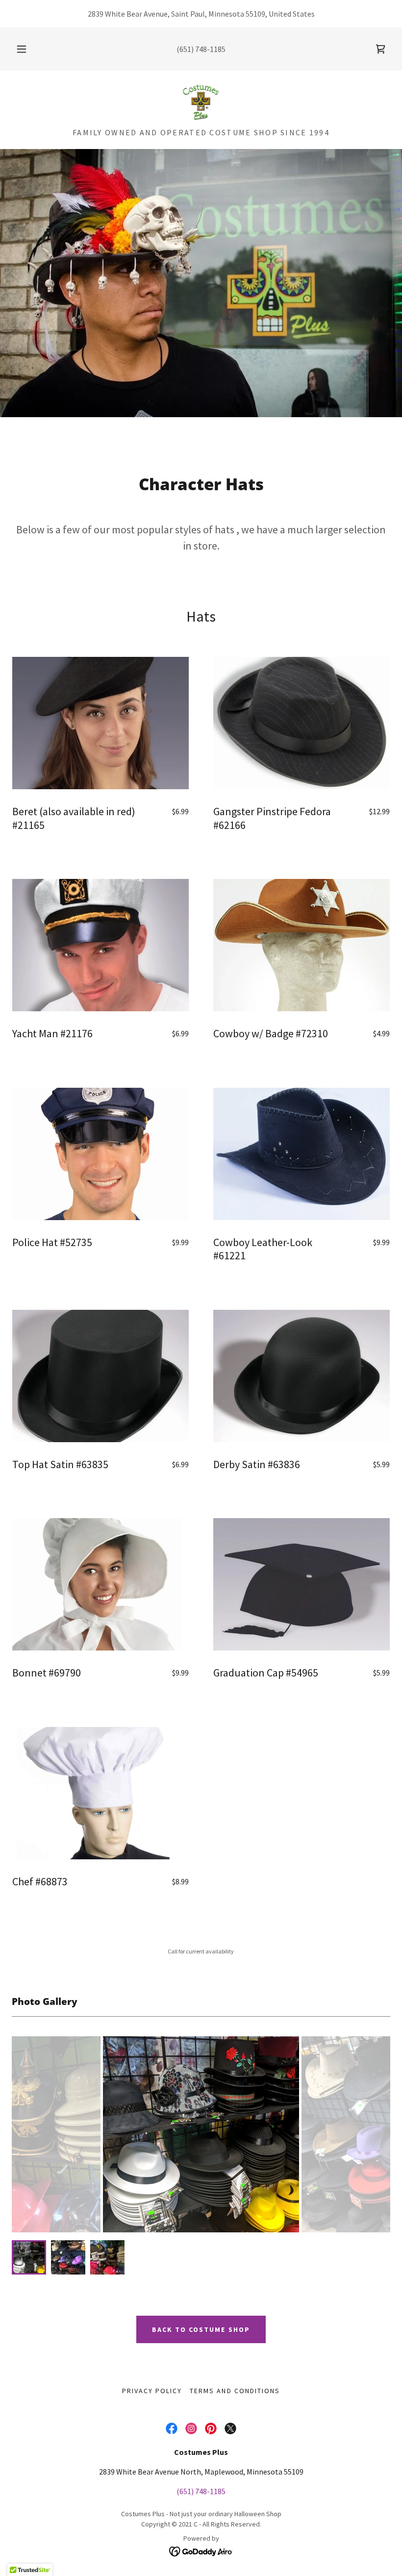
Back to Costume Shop (201, 2329)
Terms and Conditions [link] (235, 2391)
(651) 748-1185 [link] (201, 49)
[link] (380, 49)
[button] (28, 49)
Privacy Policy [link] (152, 2391)
